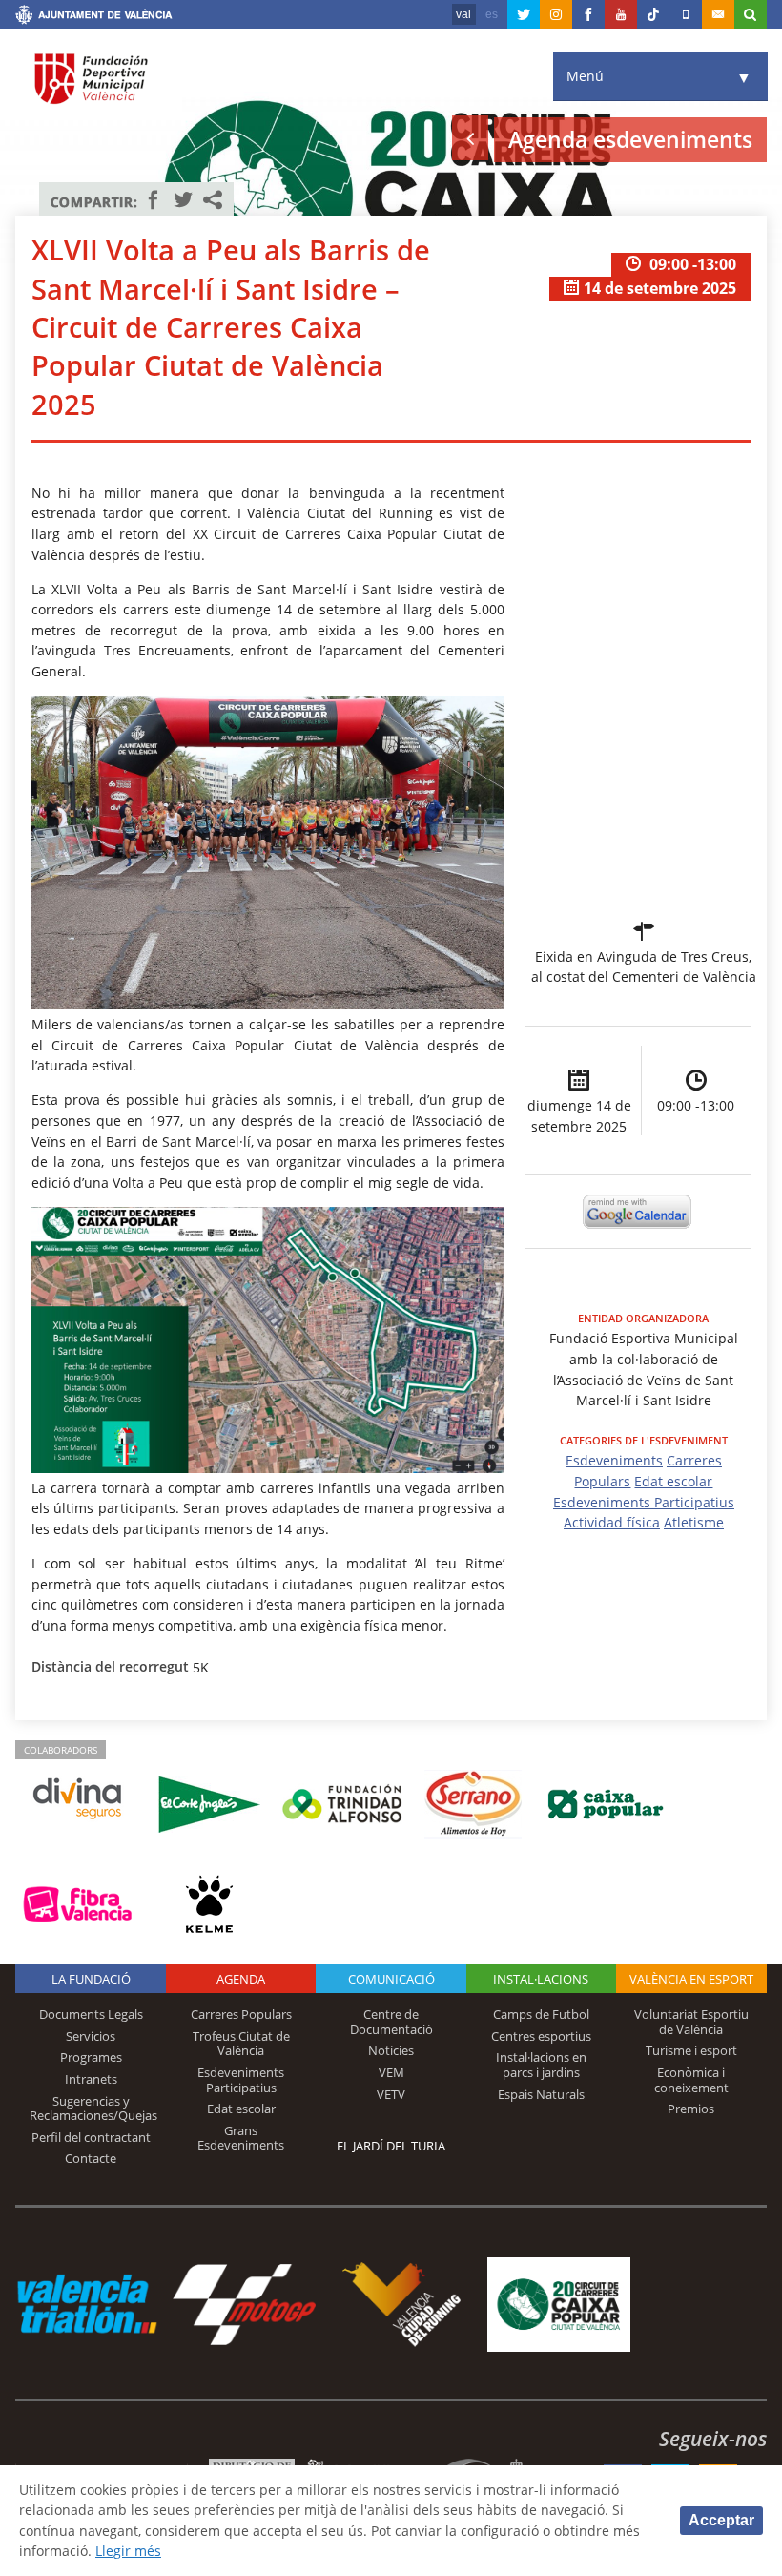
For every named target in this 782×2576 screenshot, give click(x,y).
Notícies (391, 2050)
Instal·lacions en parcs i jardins (541, 2065)
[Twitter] (524, 14)
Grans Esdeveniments (241, 2138)
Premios (691, 2109)
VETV (391, 2094)
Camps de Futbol (541, 2014)
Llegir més (128, 2551)
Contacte (91, 2158)
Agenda (241, 1979)
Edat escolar (673, 1481)
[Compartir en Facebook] (154, 199)
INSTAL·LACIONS (541, 1979)
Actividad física (612, 1522)
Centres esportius (541, 2036)
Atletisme (694, 1522)
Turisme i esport (691, 2050)
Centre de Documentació (391, 2022)
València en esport (691, 1979)
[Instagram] (556, 14)
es (492, 14)
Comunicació (391, 1979)
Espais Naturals (541, 2094)
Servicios (91, 2036)
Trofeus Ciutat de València (241, 2044)
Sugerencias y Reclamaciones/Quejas (93, 2109)
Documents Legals (91, 2014)
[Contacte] (718, 14)
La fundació (91, 1979)
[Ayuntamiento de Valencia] (94, 17)
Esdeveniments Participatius (644, 1502)
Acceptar (721, 2520)
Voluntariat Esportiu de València (691, 2022)
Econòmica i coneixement (691, 2080)
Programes (91, 2057)
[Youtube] (621, 14)
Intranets (91, 2079)
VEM (391, 2072)
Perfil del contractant (91, 2137)
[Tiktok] (653, 14)
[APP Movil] (686, 14)
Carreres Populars (241, 2014)
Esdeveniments (614, 1460)
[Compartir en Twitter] (183, 199)
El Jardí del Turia (391, 2146)
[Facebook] (588, 14)
